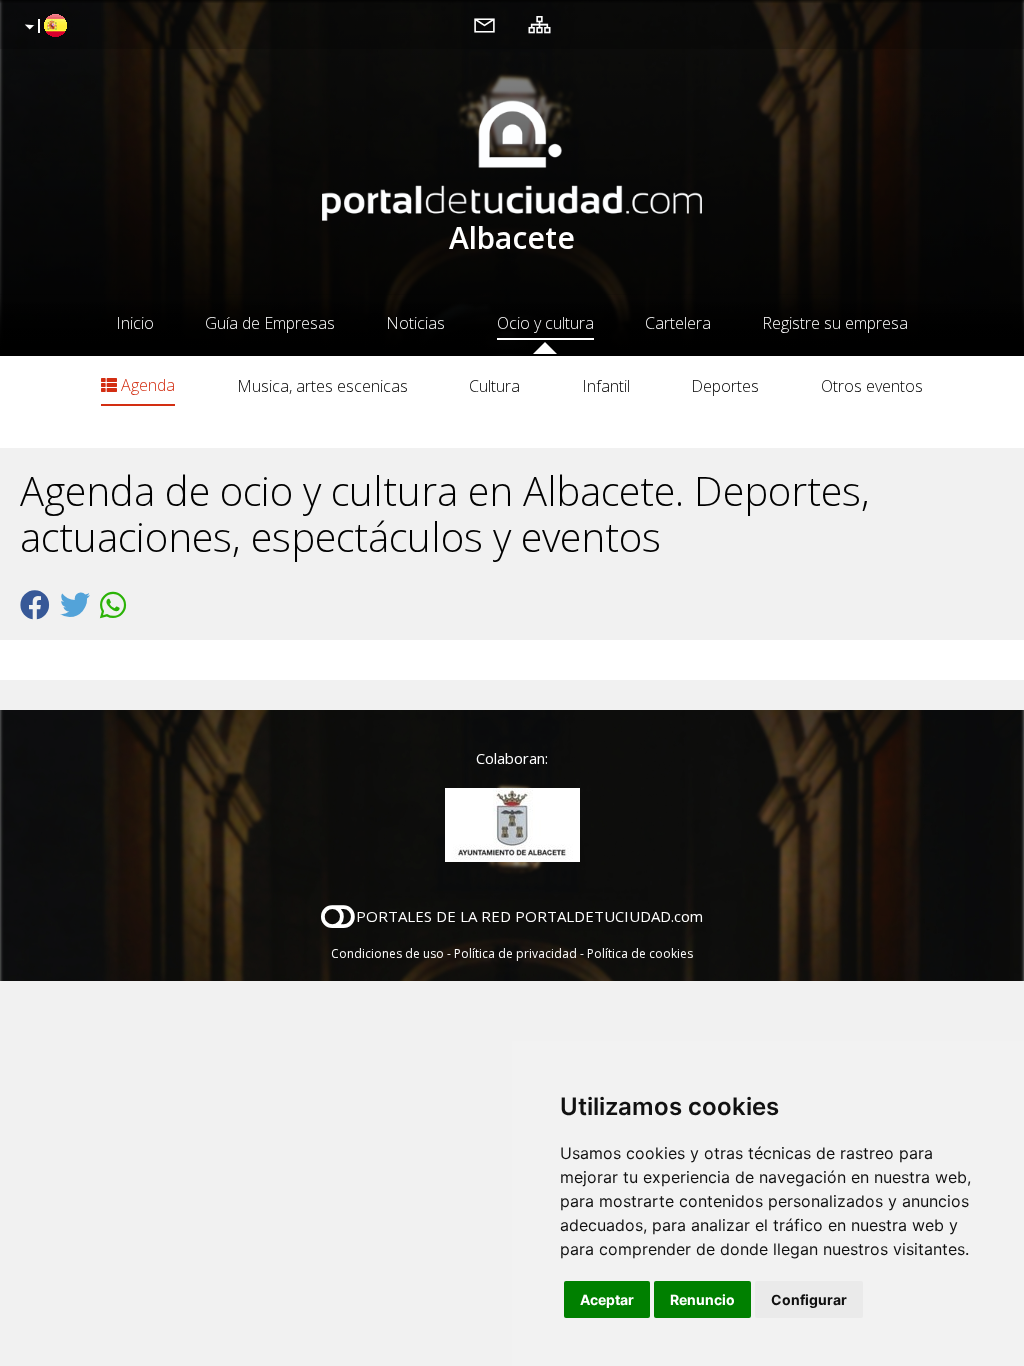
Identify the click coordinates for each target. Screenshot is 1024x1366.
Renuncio (702, 1299)
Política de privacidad (515, 953)
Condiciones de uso (387, 953)
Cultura (494, 386)
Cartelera (678, 323)
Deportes (725, 386)
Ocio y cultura (545, 323)
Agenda (146, 385)
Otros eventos (872, 386)
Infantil (606, 386)
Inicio (135, 323)
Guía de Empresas (270, 323)
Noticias (415, 323)
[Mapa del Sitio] (539, 24)
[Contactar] (484, 24)
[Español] (43, 27)
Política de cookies (640, 953)
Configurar (809, 1299)
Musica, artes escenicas (322, 386)
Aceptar (607, 1299)
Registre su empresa (835, 323)
